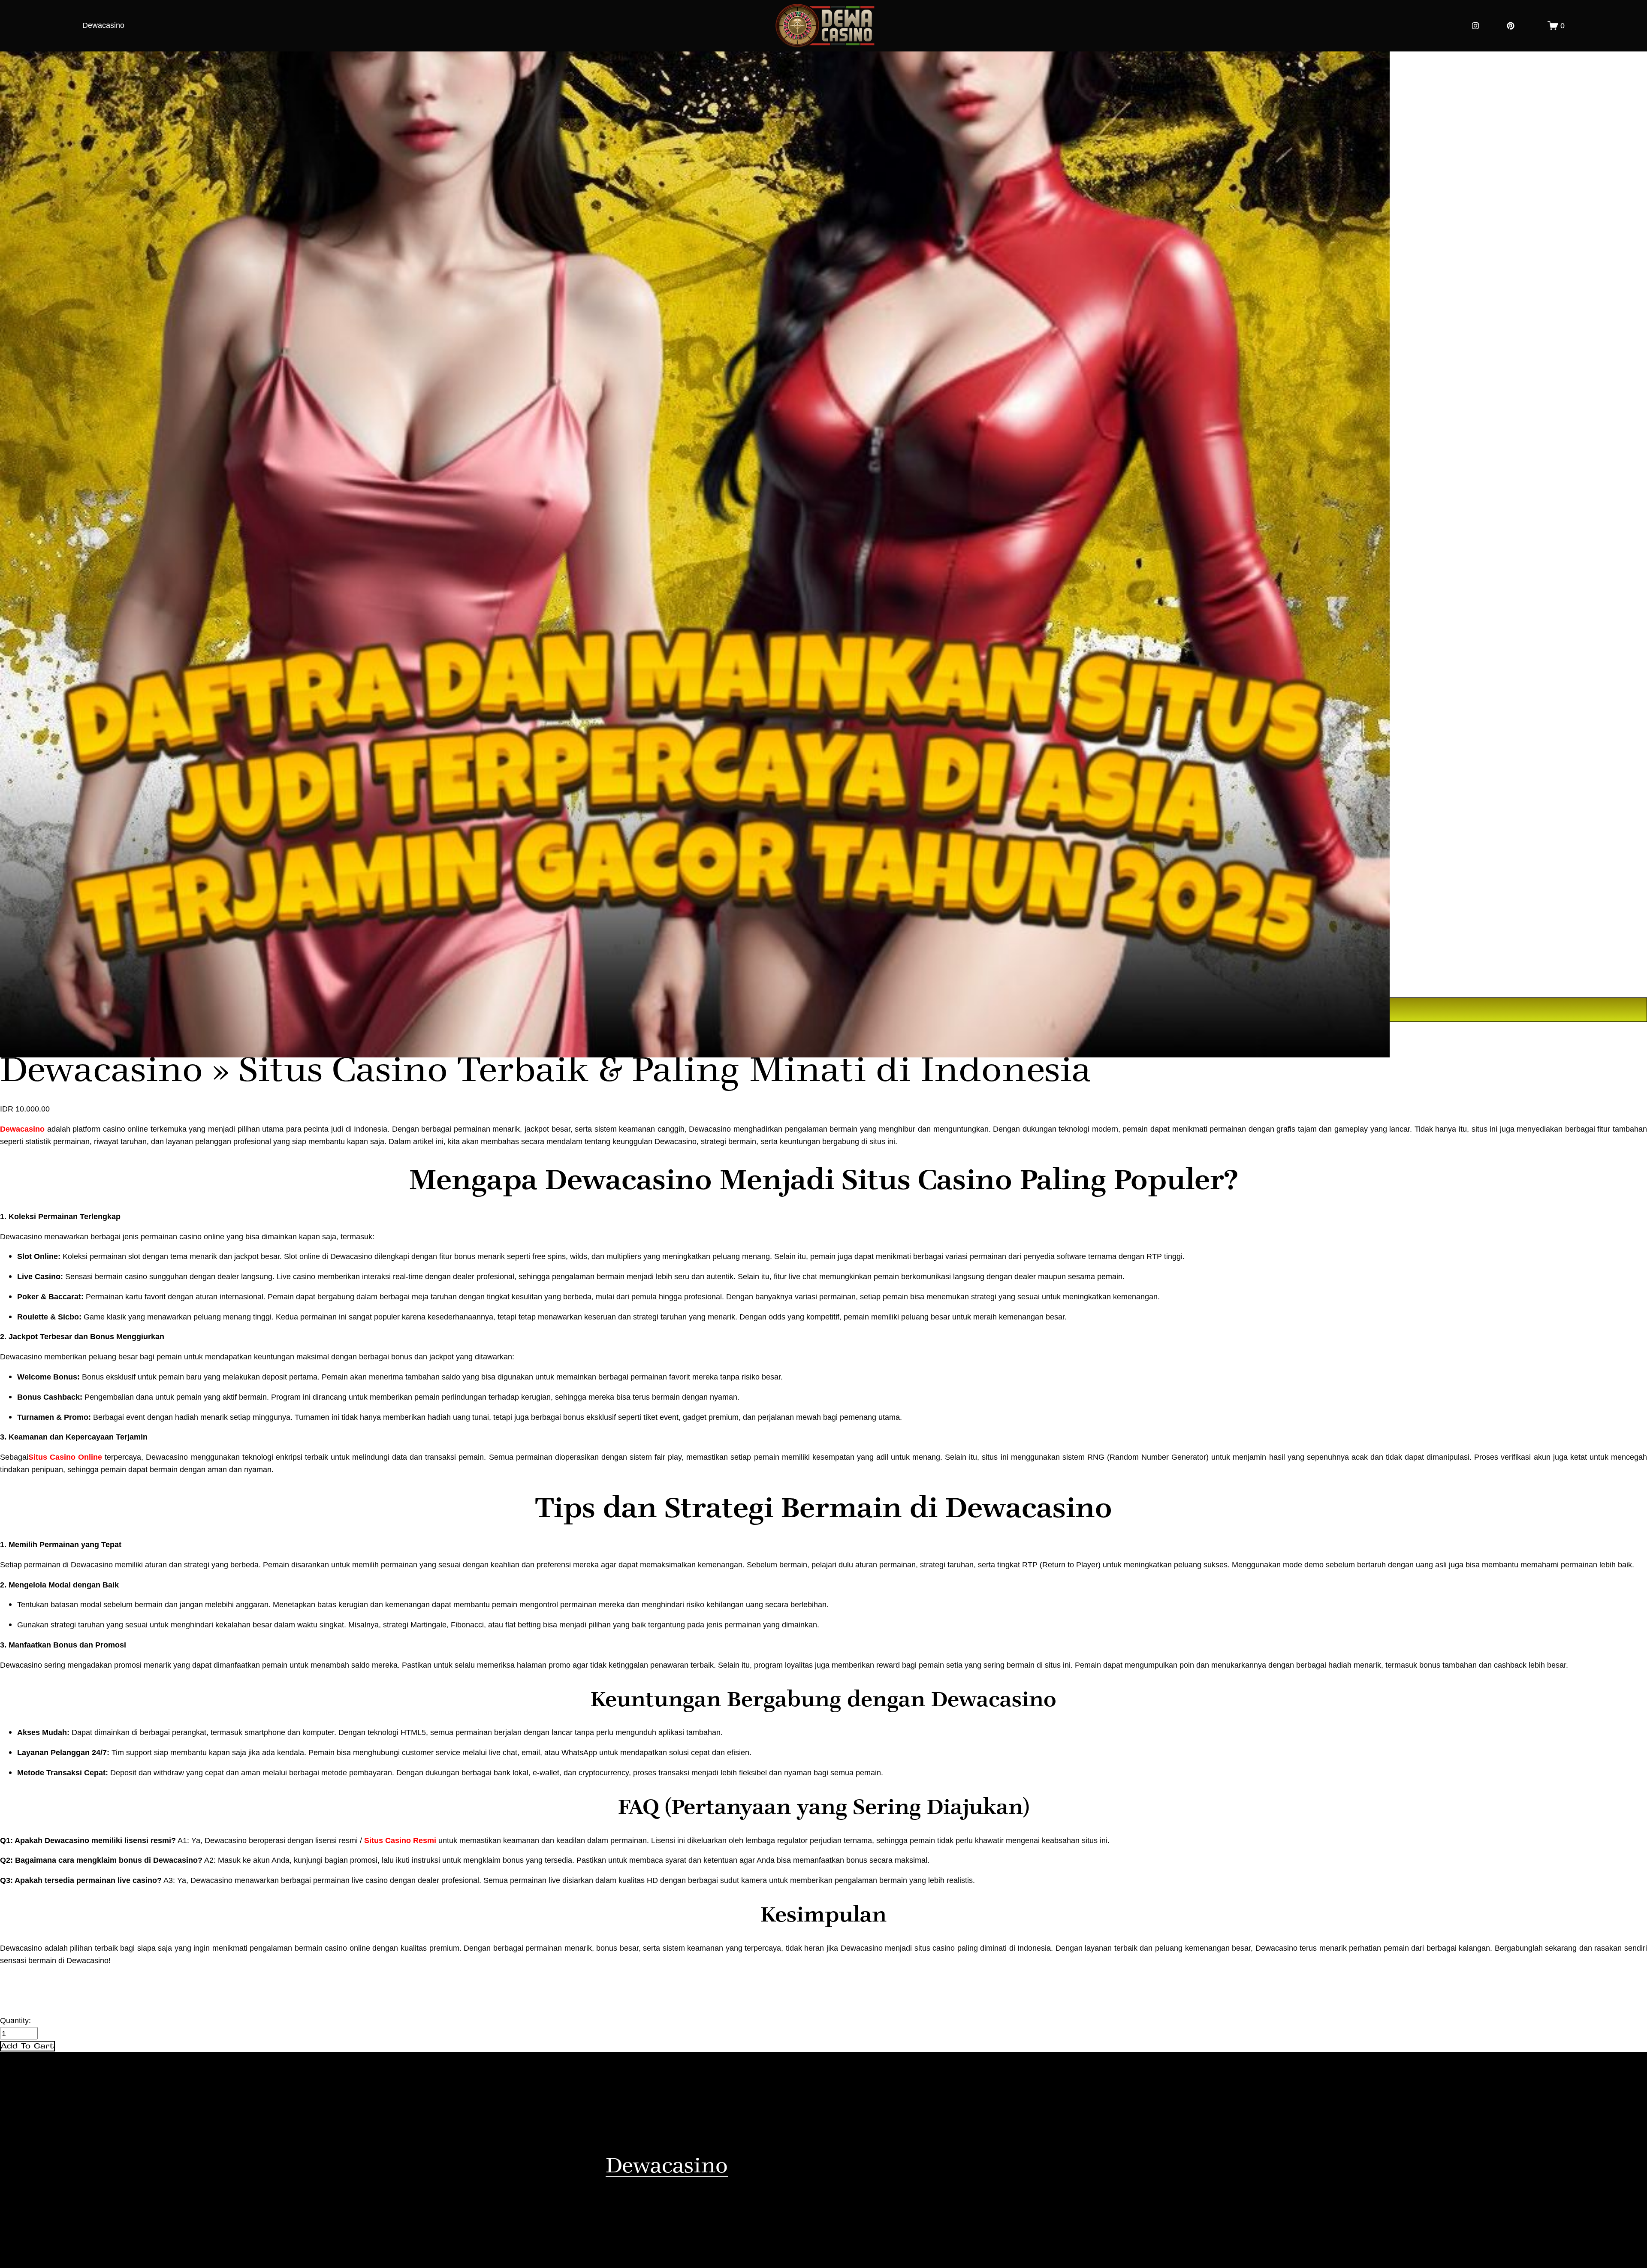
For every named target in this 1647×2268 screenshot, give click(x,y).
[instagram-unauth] (1475, 26)
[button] (27, 2046)
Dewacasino (103, 25)
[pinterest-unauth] (1511, 26)
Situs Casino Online (66, 1457)
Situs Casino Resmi (400, 1840)
